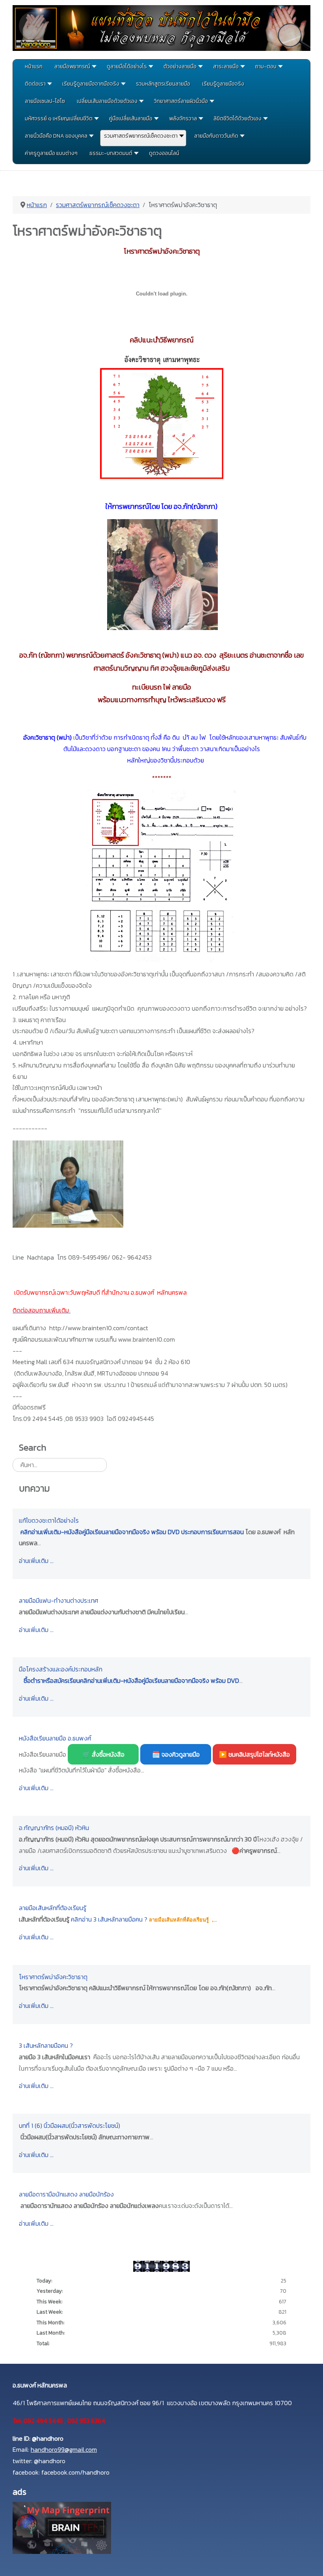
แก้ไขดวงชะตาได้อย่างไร (49, 1520)
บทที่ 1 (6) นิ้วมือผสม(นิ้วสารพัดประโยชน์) (70, 2125)
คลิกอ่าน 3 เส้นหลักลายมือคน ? (109, 1919)
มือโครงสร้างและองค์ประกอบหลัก (61, 1669)
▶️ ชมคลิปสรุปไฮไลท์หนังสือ (254, 1754)
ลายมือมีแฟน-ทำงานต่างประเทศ (58, 1600)
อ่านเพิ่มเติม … (36, 1561)
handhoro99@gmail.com (64, 2449)
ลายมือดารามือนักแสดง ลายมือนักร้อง (66, 2194)
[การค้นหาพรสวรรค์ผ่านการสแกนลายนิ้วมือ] (62, 2527)
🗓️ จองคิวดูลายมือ (176, 1754)
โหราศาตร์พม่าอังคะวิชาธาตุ (53, 1977)
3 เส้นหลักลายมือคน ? (46, 2045)
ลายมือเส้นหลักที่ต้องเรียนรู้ (53, 1908)
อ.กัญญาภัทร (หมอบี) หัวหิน (54, 1828)
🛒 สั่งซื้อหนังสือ (103, 1754)
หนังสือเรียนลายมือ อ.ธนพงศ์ (55, 1738)
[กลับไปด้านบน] (309, 2561)
